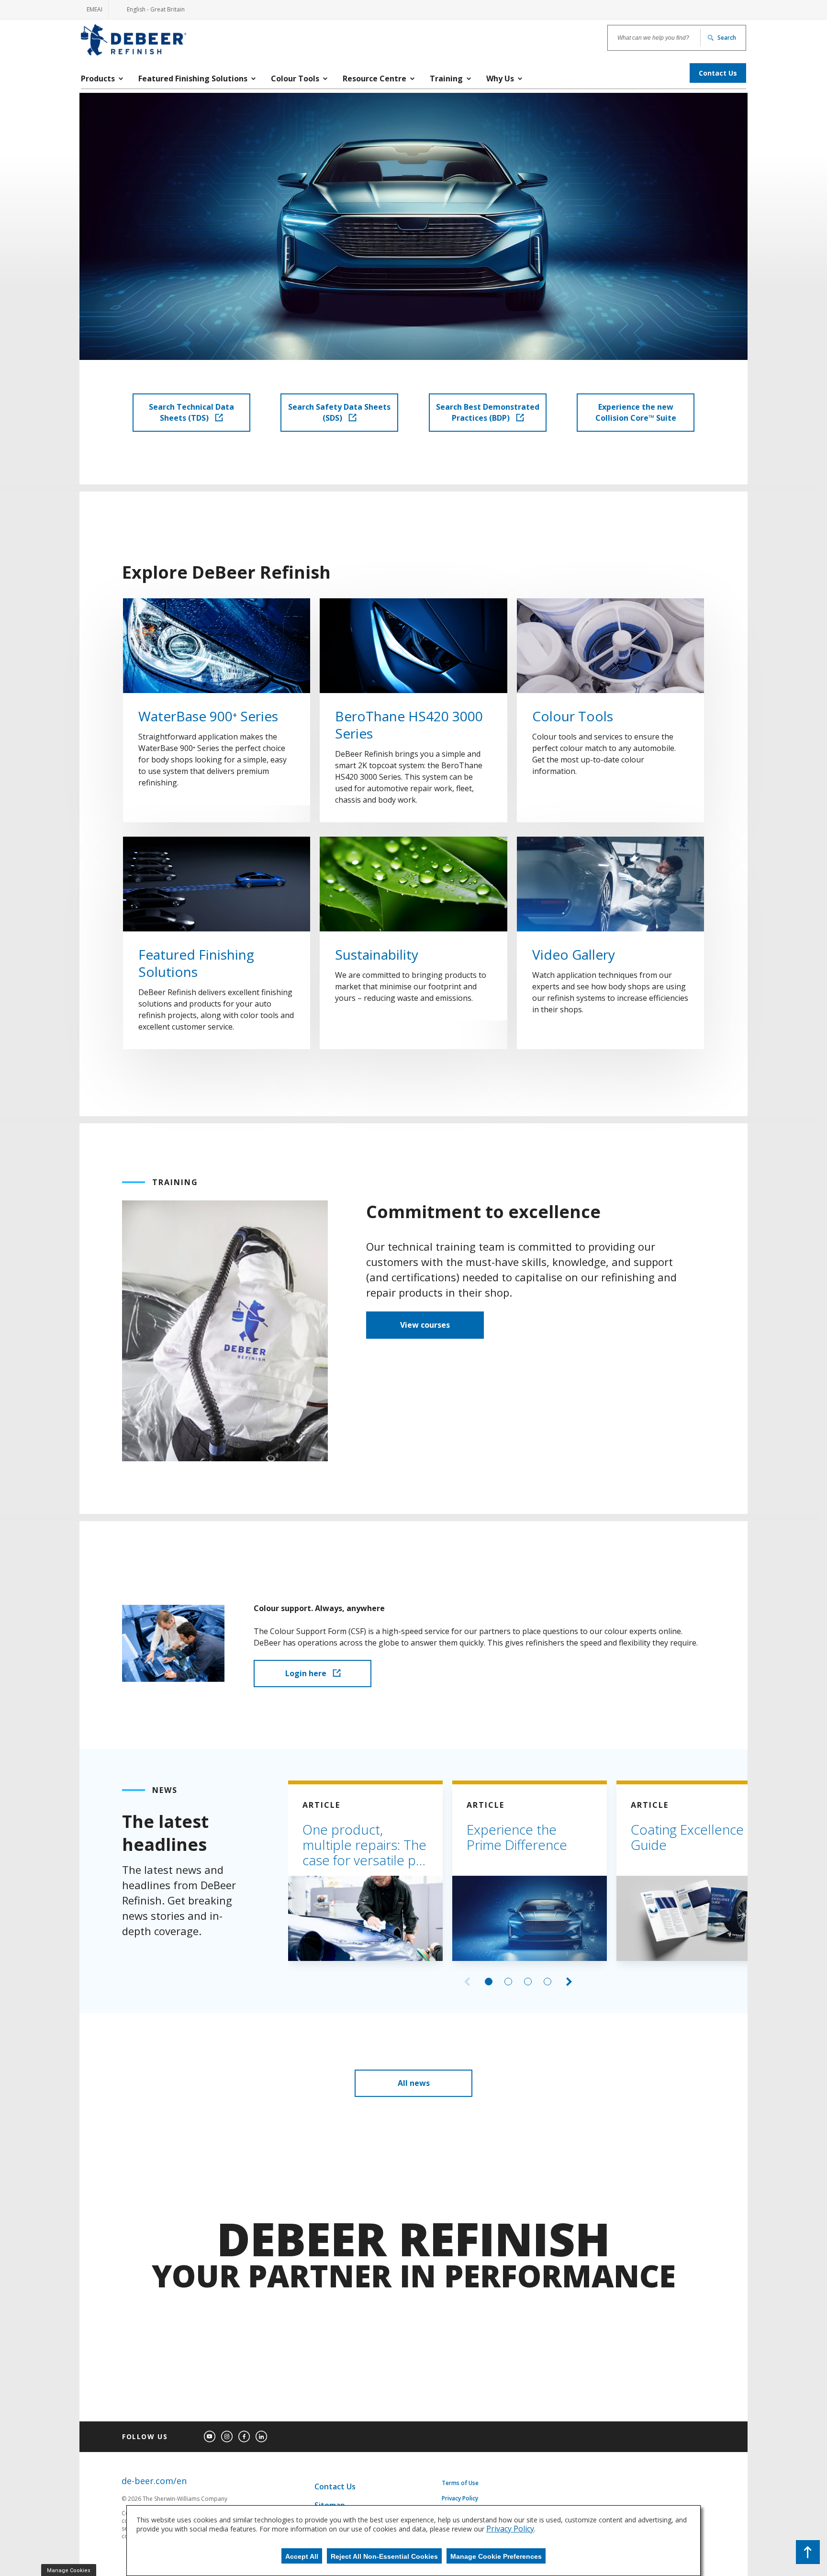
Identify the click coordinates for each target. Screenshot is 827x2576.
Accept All (302, 2556)
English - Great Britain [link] (150, 12)
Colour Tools (573, 716)
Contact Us (335, 2486)
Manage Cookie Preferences (496, 2556)
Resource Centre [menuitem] (374, 78)
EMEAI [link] (95, 9)
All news (414, 2083)
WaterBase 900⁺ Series (208, 716)
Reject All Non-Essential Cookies (384, 2556)
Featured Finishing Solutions (196, 963)
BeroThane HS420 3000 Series (409, 725)
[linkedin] (261, 2437)
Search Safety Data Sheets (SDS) (339, 412)
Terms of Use (460, 2483)
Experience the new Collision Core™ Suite (636, 412)
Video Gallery (574, 954)
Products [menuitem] (98, 78)
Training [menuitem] (446, 78)
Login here (307, 1673)
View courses (425, 1325)
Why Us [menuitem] (500, 78)
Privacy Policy (460, 2498)
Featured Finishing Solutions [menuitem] (193, 78)
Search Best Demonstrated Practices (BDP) (488, 412)
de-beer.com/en (154, 2481)
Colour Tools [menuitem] (295, 78)
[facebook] (244, 2437)
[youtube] (210, 2437)
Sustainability (377, 954)
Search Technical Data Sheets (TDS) (191, 412)
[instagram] (227, 2437)
